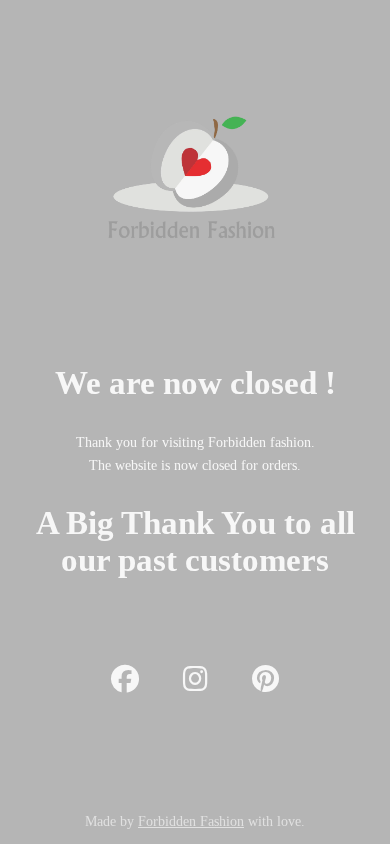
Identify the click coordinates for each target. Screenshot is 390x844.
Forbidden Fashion (191, 821)
